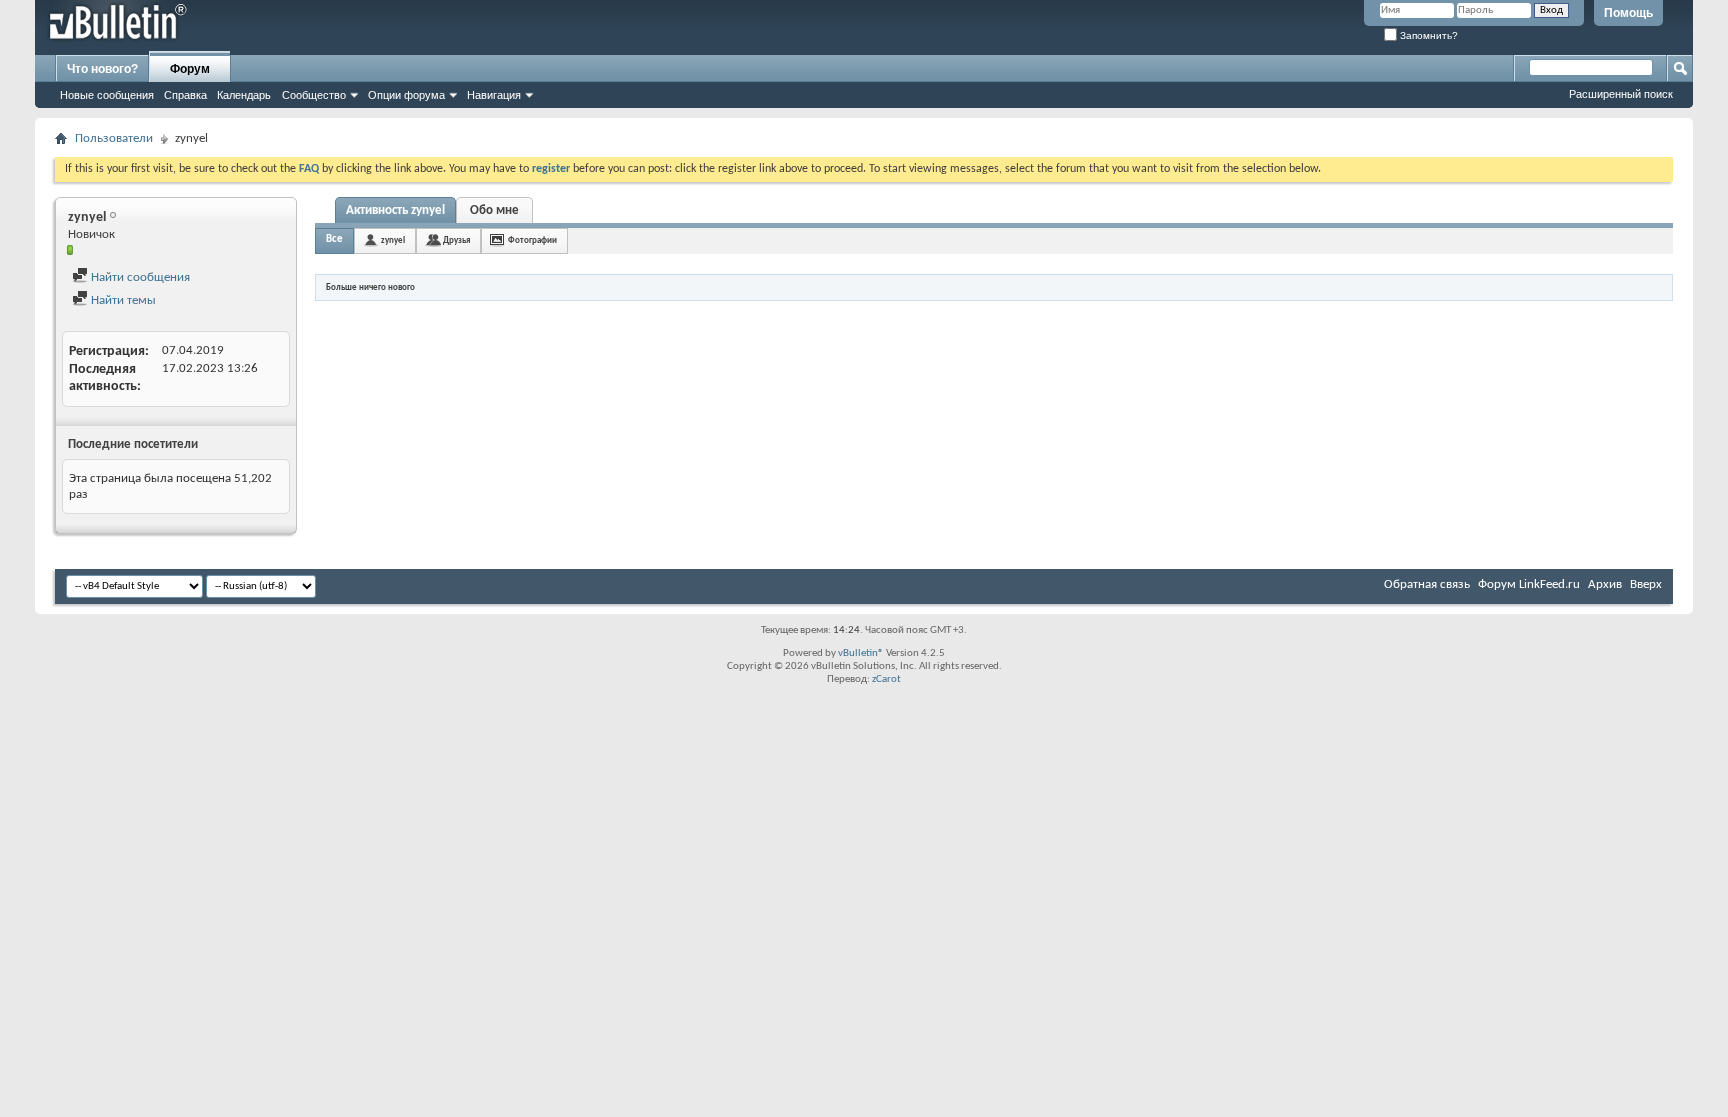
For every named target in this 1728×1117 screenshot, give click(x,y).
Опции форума (406, 95)
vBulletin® (861, 653)
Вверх (1646, 584)
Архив (1605, 584)
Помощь (1628, 13)
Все (334, 239)
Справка (185, 95)
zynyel (393, 240)
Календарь (244, 95)
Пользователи (114, 138)
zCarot (886, 679)
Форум (190, 69)
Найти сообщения (139, 277)
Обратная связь (1427, 584)
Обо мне (494, 210)
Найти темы (122, 300)
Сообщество (314, 95)
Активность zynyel (395, 210)
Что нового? (102, 69)
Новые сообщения (107, 95)
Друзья (456, 240)
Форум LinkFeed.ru (1529, 584)
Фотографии (532, 240)
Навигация (494, 95)
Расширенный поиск (1621, 94)
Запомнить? (1427, 35)
